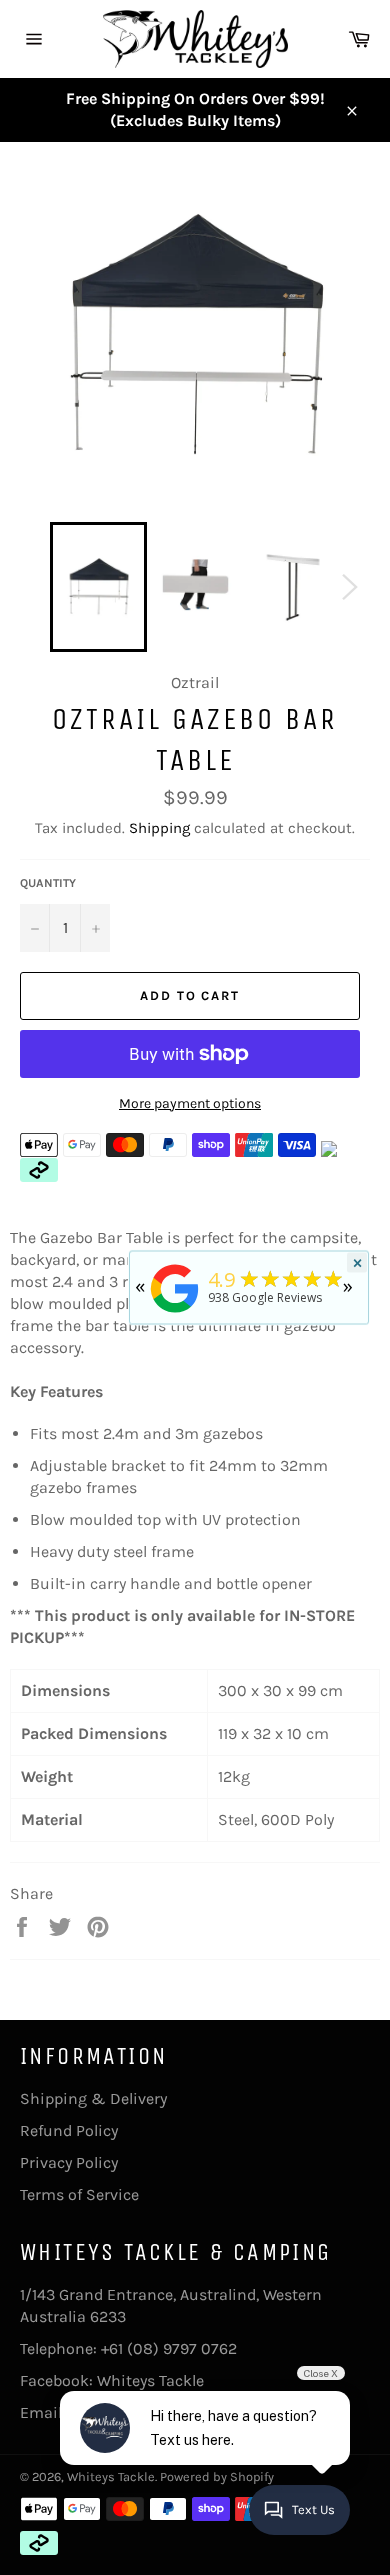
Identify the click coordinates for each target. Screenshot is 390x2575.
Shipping (159, 828)
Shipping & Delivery (93, 2098)
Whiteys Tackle (150, 2380)
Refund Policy (69, 2130)
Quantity (48, 883)
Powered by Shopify (217, 2476)
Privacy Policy (69, 2162)
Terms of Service (79, 2194)
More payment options (190, 1103)
